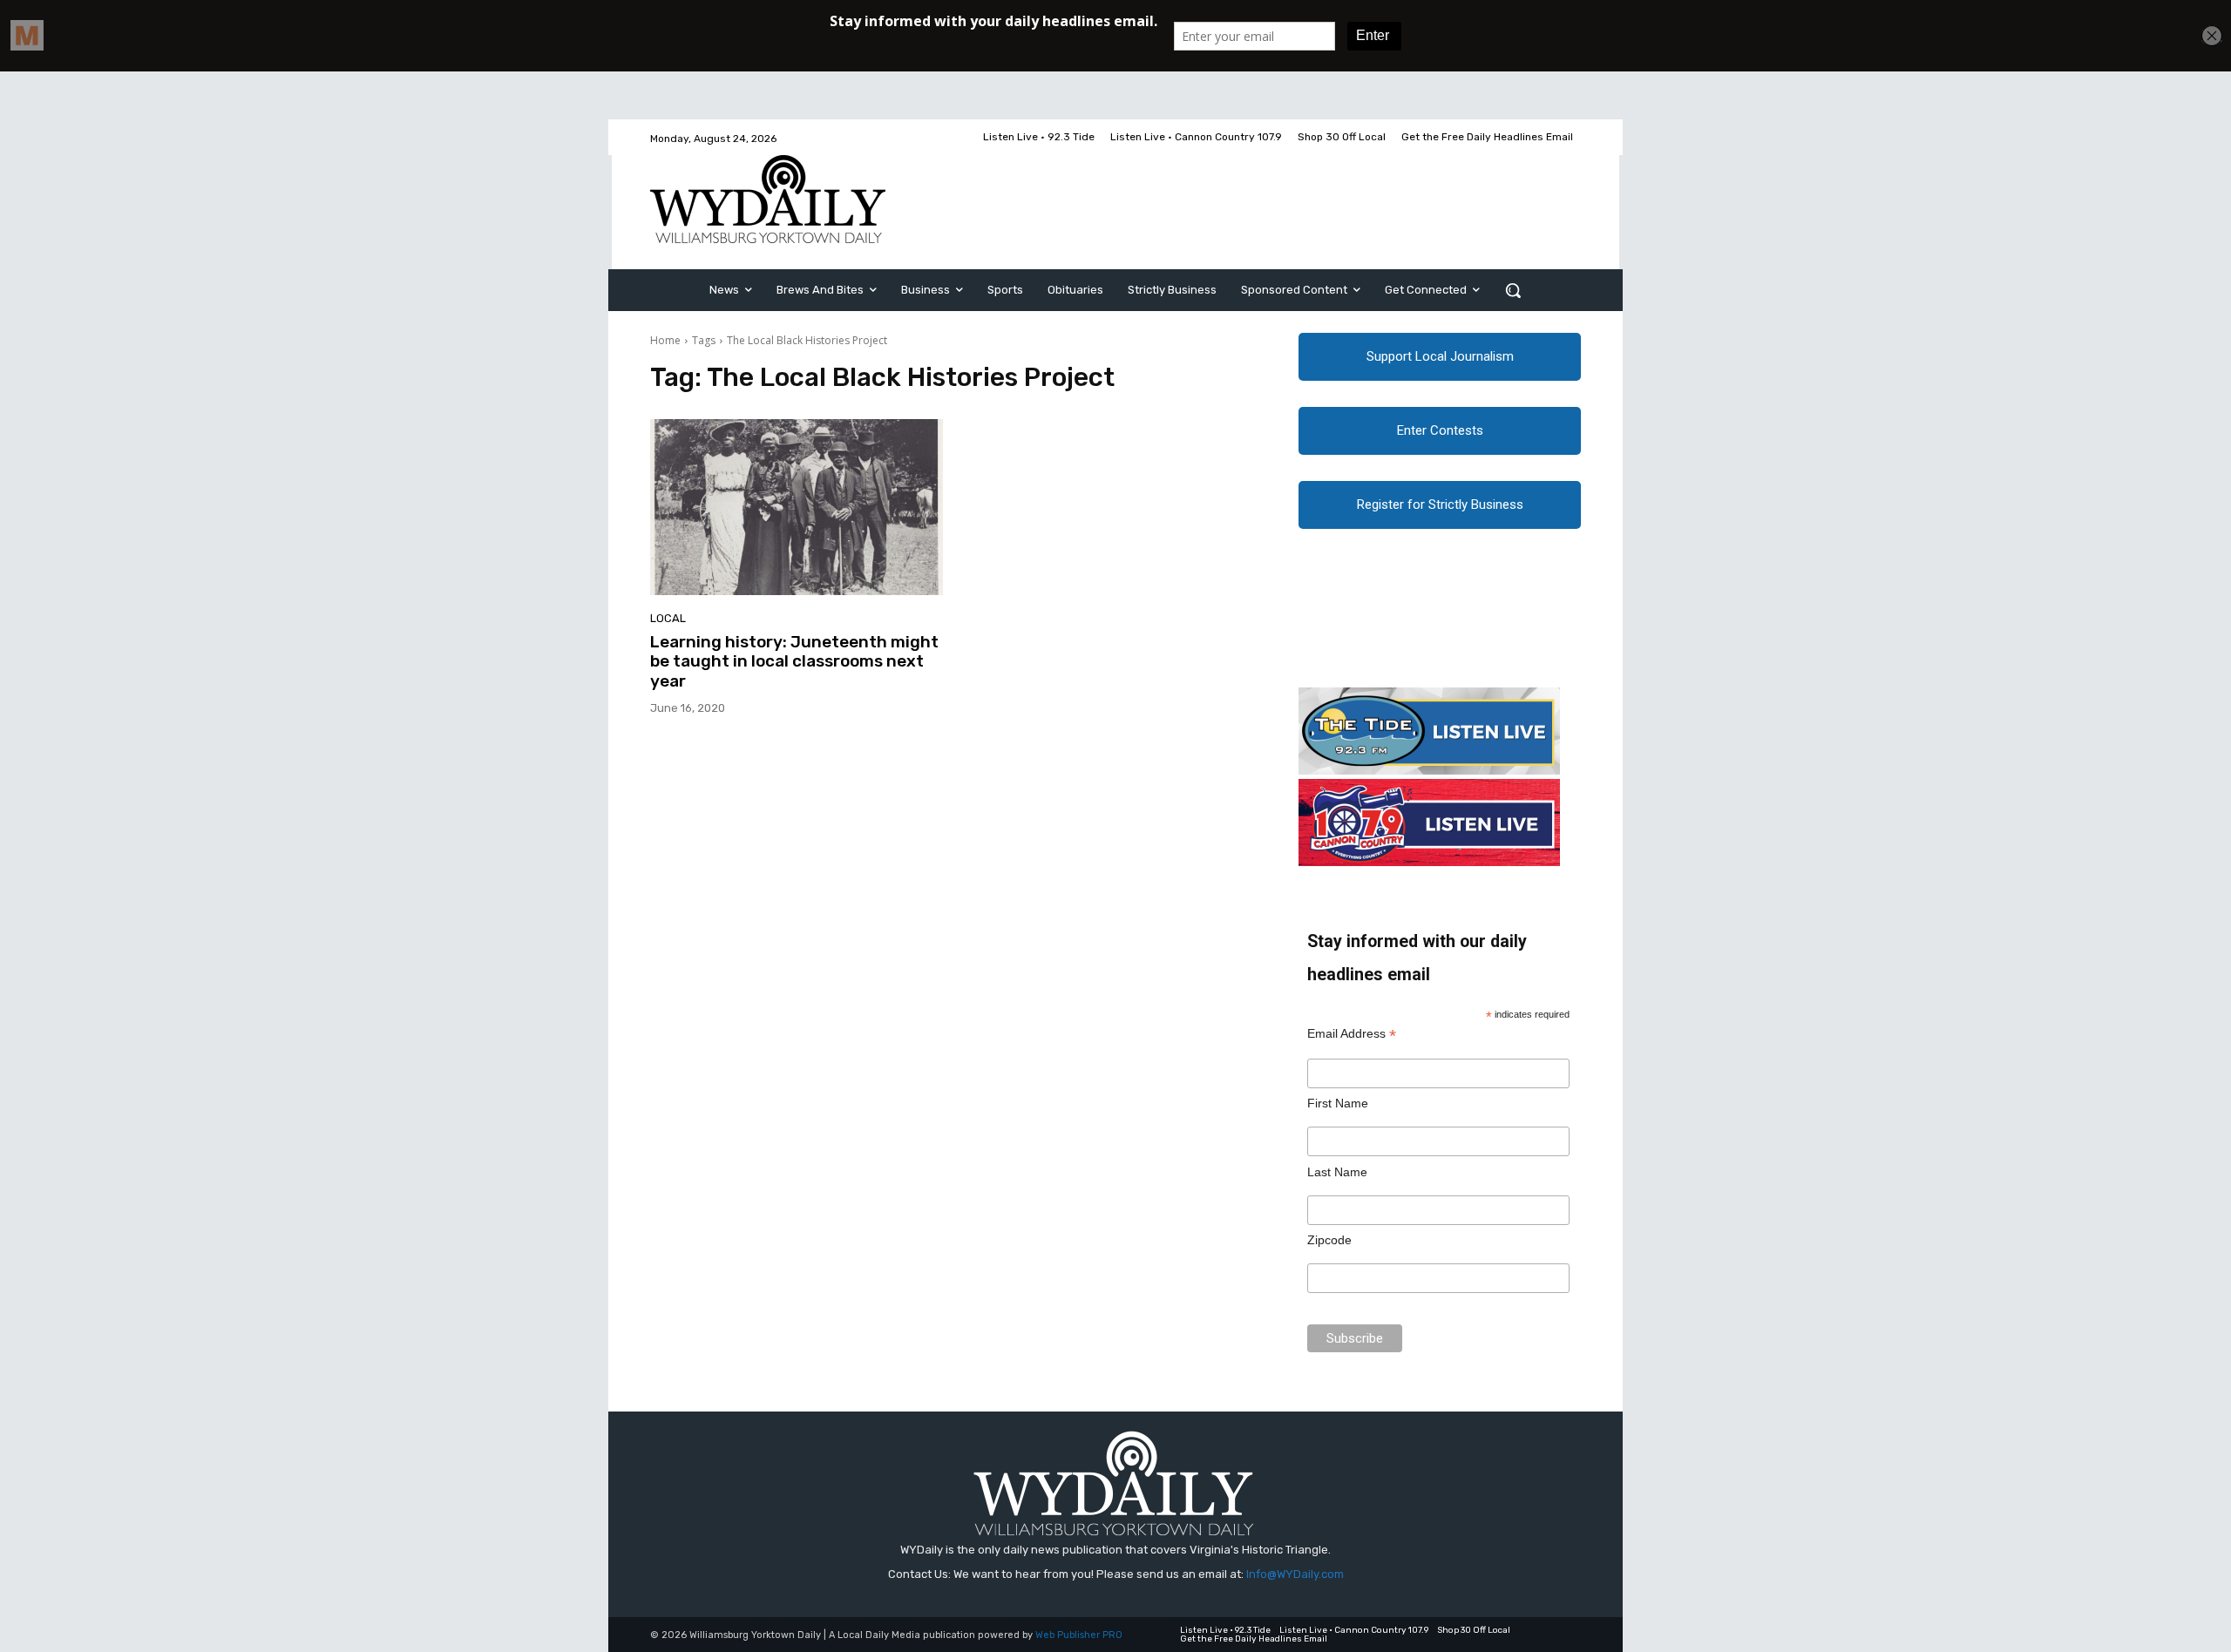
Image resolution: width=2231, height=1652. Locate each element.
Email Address (1352, 1034)
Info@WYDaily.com (1295, 1574)
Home (665, 340)
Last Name (1337, 1172)
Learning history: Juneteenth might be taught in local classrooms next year (794, 662)
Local (668, 618)
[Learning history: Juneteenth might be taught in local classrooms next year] (797, 507)
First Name (1338, 1103)
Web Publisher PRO (1079, 1635)
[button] (1513, 290)
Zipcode (1329, 1240)
